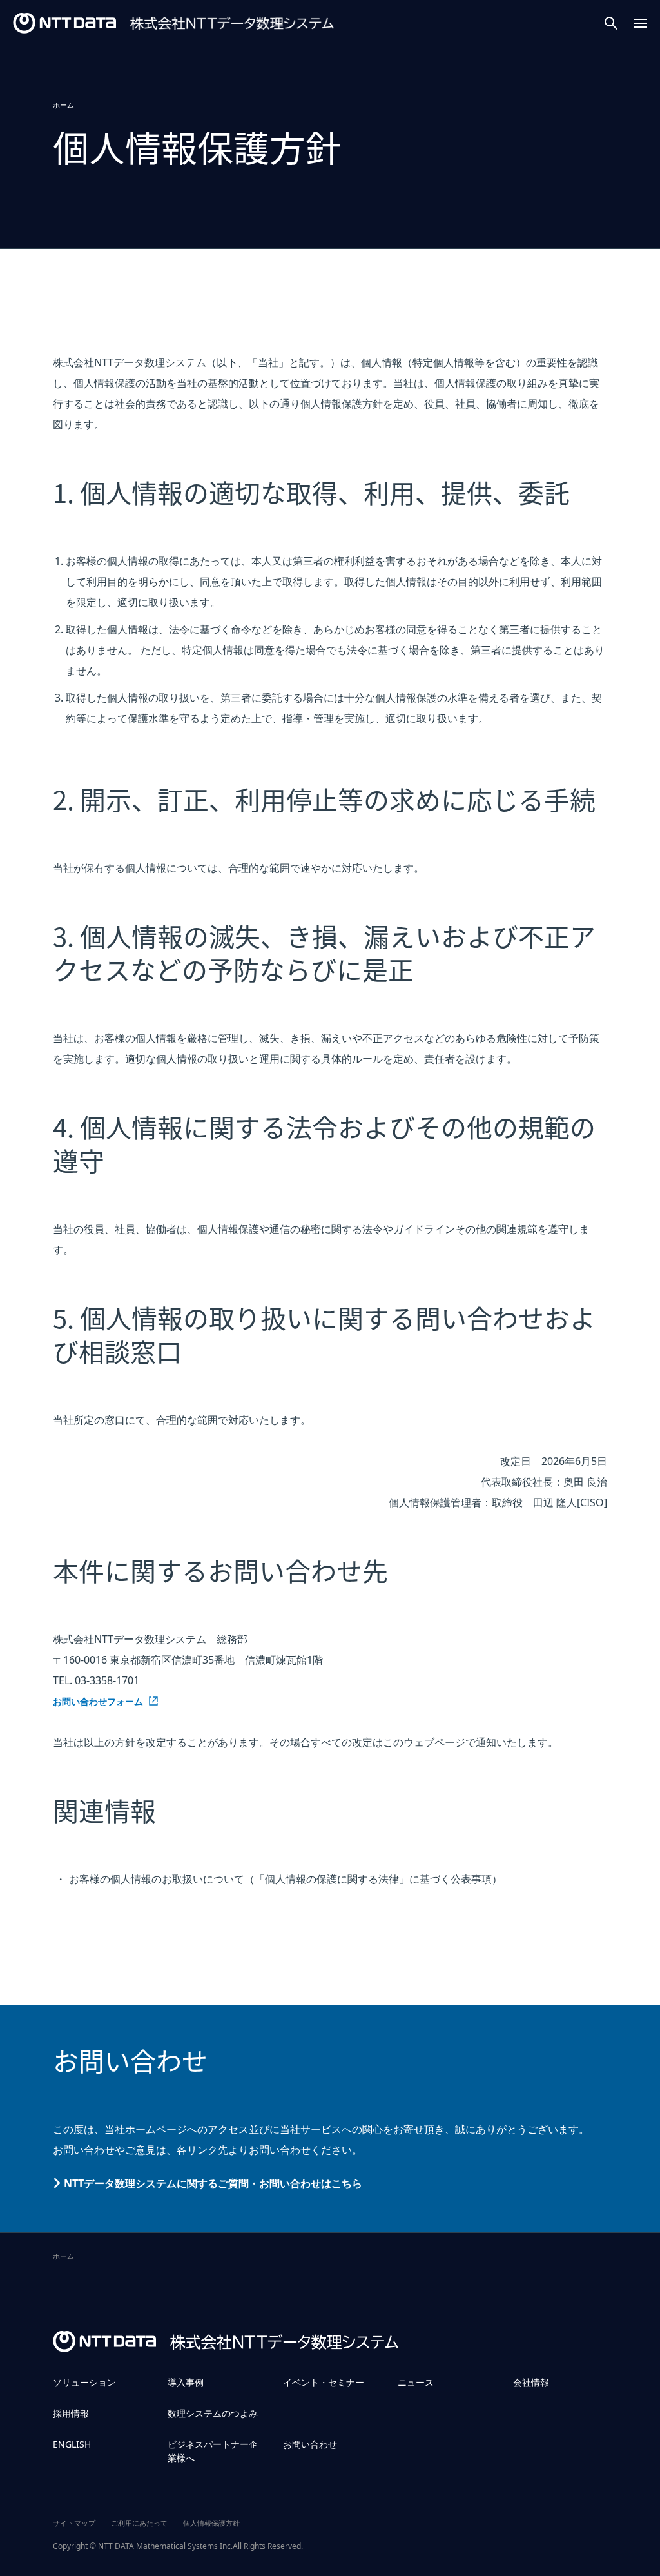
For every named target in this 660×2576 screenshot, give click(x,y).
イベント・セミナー (324, 2382)
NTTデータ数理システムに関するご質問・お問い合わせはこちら (213, 2183)
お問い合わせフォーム (98, 1702)
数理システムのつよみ (213, 2413)
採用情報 (71, 2413)
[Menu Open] (641, 23)
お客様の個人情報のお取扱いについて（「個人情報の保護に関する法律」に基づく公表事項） (286, 1879)
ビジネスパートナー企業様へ (213, 2451)
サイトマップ (74, 2523)
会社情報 (531, 2382)
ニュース (416, 2382)
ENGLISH (72, 2444)
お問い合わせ (310, 2444)
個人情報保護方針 (211, 2523)
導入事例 (186, 2382)
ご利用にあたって (139, 2523)
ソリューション (84, 2382)
